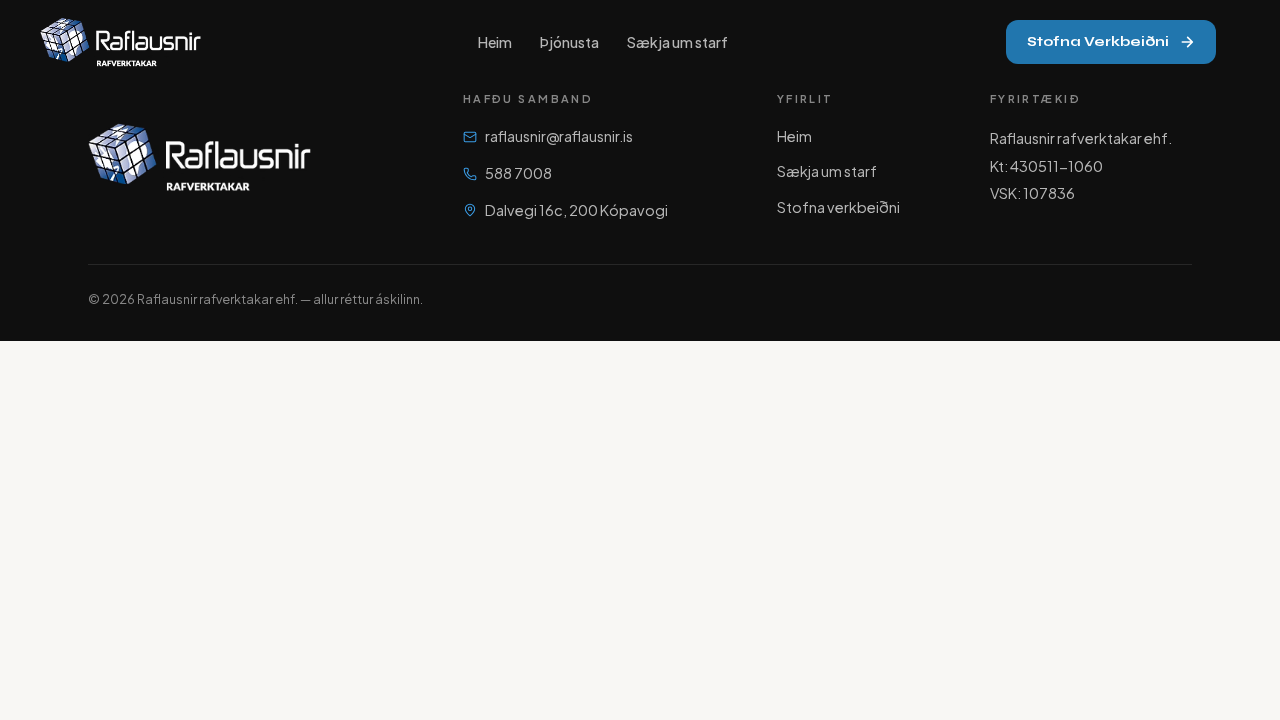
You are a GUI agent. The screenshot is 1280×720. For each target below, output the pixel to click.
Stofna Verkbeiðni (1098, 41)
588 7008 (518, 173)
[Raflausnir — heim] (120, 42)
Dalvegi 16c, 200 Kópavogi (576, 210)
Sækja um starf (677, 42)
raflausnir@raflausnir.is (559, 136)
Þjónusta (569, 42)
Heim (495, 42)
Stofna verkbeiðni (838, 207)
